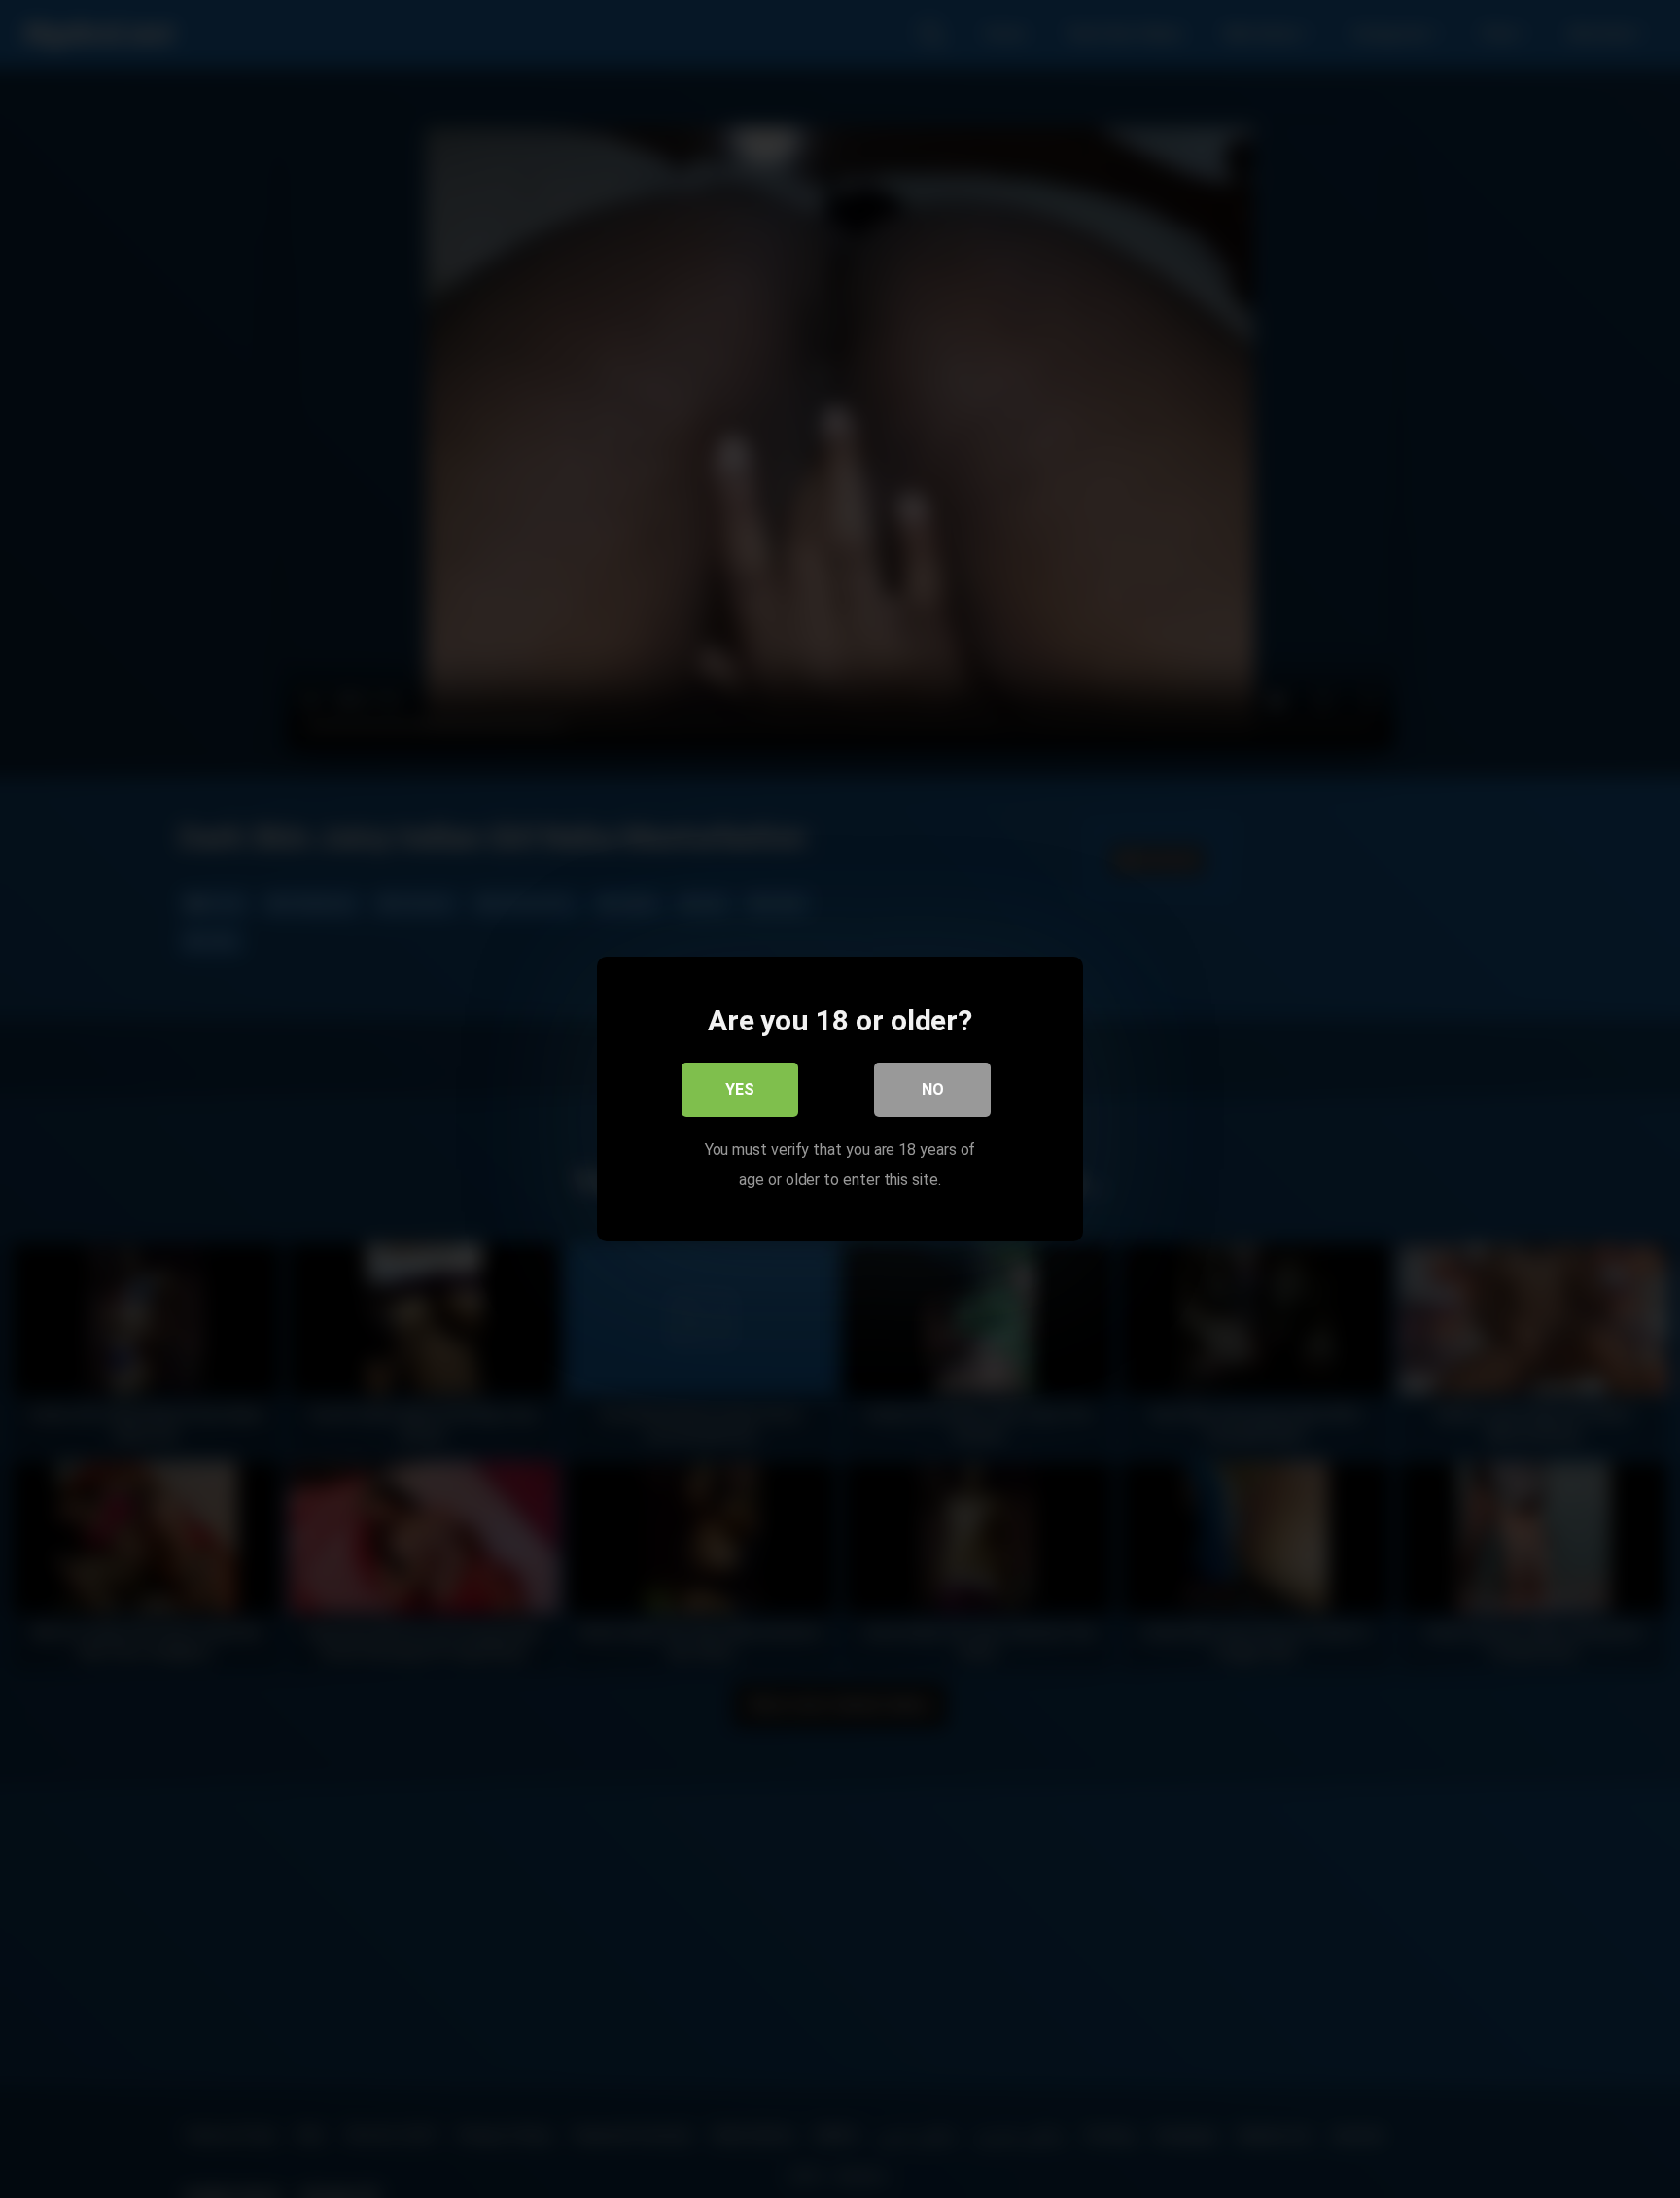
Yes (740, 1089)
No (933, 1089)
